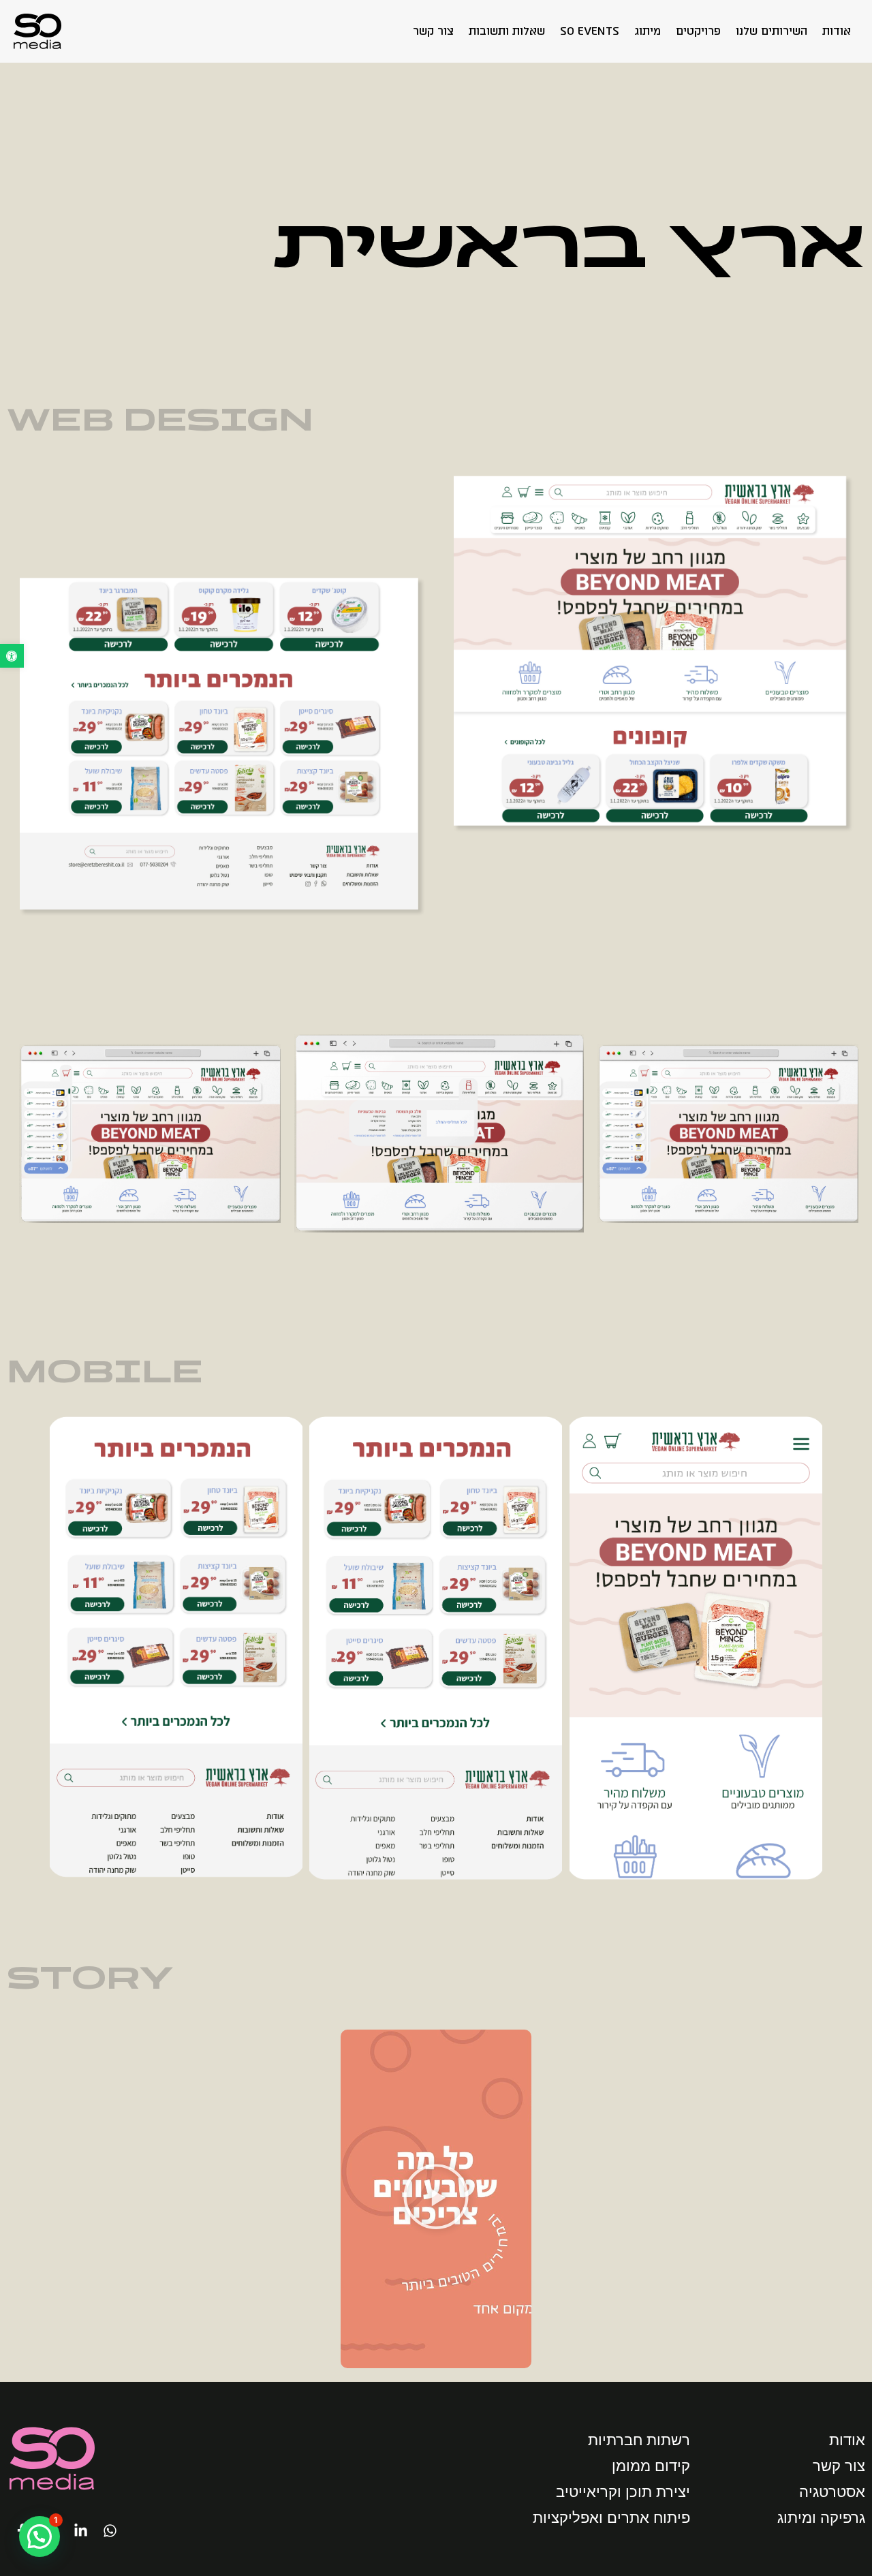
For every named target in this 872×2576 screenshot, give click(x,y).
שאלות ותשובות (507, 31)
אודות (837, 31)
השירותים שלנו (772, 31)
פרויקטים (698, 31)
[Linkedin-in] (80, 2530)
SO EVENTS (590, 31)
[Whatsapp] (110, 2530)
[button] (12, 656)
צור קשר (433, 31)
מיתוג (648, 31)
